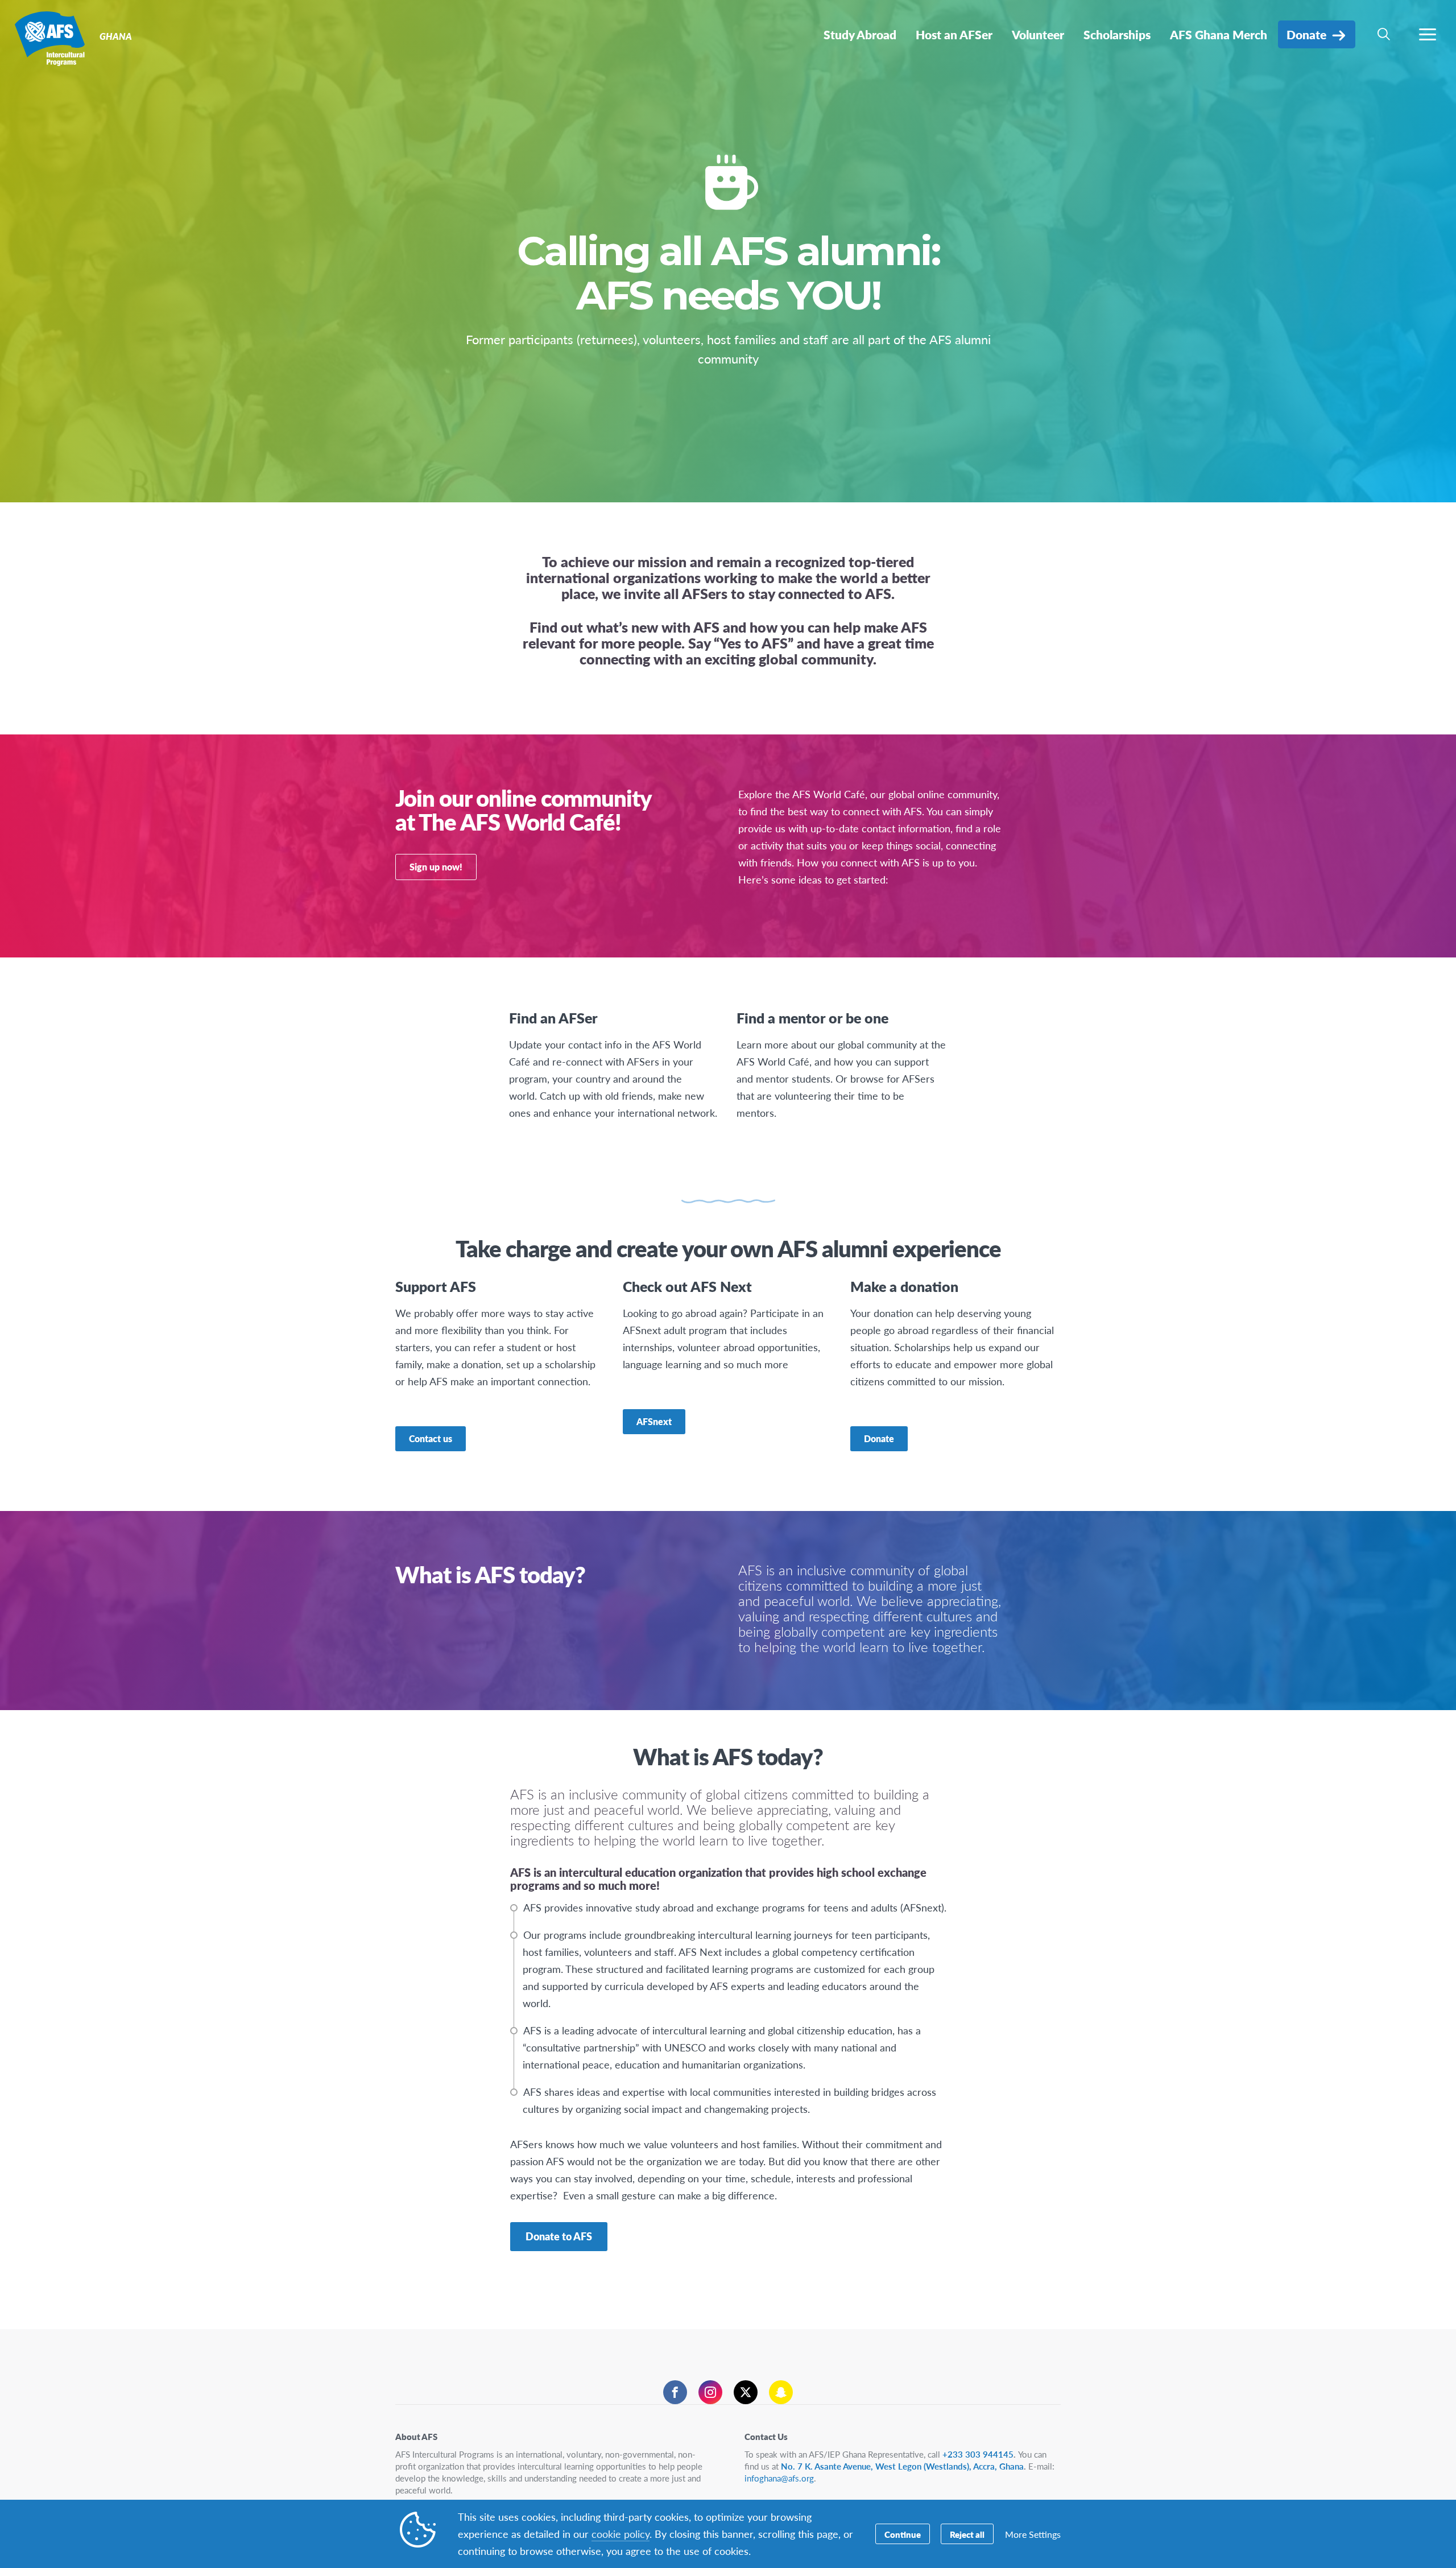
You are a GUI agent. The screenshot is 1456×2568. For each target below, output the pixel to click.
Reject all (967, 2534)
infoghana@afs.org (779, 2478)
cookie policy (621, 2534)
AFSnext (654, 1421)
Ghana (50, 39)
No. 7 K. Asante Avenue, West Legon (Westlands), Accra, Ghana (902, 2466)
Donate (879, 1438)
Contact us (431, 1438)
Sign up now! (436, 867)
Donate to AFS (559, 2236)
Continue (903, 2534)
